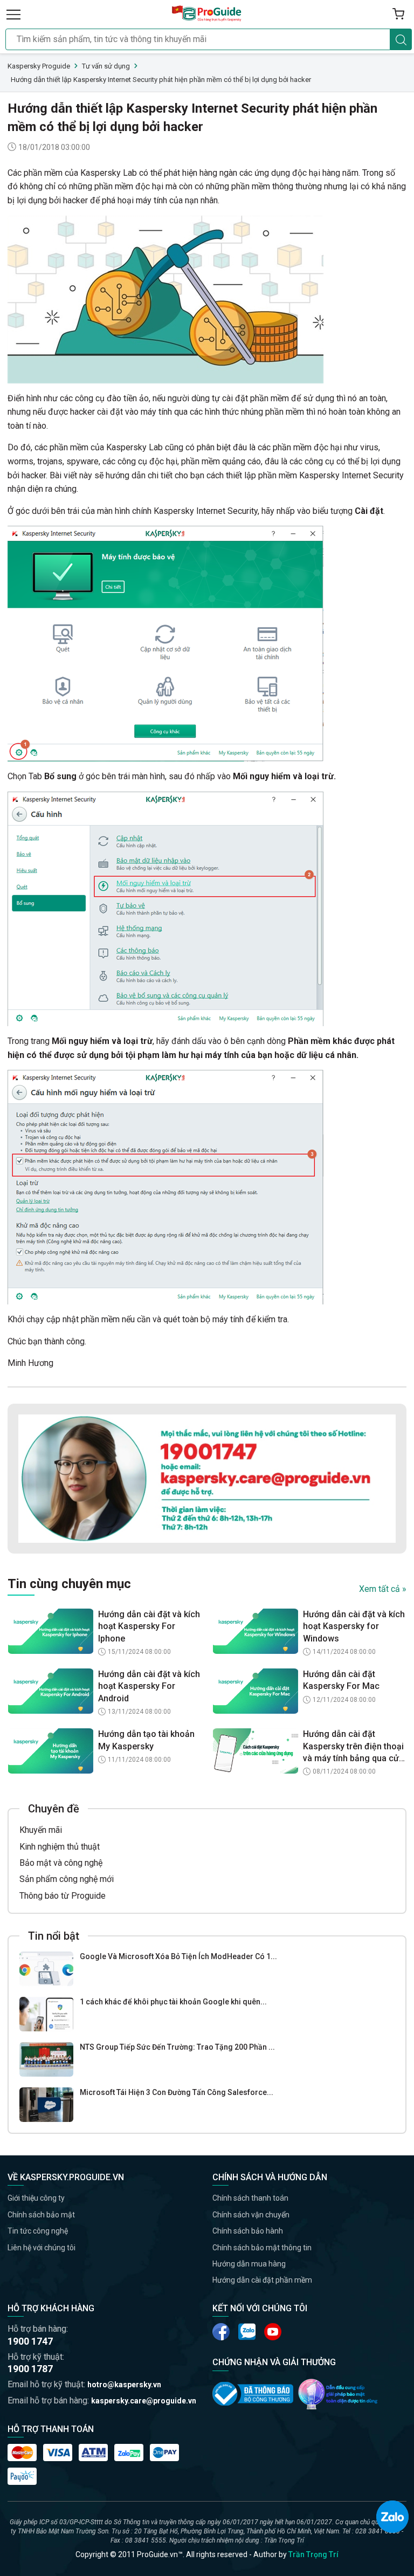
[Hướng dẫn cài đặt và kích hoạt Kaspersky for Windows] (256, 1631)
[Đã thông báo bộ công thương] (253, 2394)
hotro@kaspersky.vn (124, 2385)
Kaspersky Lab (109, 173)
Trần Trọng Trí (313, 2554)
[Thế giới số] (338, 2394)
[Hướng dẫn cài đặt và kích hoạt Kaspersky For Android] (51, 1691)
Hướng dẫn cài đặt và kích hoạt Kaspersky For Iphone (149, 1626)
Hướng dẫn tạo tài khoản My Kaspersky (146, 1740)
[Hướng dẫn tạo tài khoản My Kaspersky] (51, 1751)
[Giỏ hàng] (398, 14)
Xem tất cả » (383, 1589)
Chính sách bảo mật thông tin (262, 2248)
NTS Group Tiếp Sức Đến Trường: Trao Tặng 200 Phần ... (177, 2047)
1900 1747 (30, 2341)
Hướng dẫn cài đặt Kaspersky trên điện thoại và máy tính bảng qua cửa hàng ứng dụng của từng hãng (353, 1747)
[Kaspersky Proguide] (207, 14)
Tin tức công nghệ (38, 2231)
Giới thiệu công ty (36, 2198)
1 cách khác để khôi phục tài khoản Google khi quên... (173, 2002)
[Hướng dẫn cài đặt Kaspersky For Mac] (256, 1691)
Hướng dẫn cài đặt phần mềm (262, 2280)
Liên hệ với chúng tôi (42, 2248)
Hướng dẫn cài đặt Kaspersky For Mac (341, 1680)
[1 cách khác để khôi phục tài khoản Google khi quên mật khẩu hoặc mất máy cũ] (46, 2014)
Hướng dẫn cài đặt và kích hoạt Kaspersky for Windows (354, 1626)
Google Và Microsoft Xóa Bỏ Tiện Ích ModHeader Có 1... (178, 1956)
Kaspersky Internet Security (206, 511)
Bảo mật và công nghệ (61, 1863)
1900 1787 (30, 2369)
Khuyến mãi (41, 1830)
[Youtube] (247, 2332)
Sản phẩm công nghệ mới (67, 1879)
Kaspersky (126, 447)
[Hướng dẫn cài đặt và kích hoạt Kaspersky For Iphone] (51, 1631)
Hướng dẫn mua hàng (249, 2264)
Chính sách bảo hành (248, 2231)
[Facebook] (221, 2332)
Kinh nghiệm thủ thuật (60, 1847)
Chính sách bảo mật (41, 2215)
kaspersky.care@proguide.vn (144, 2401)
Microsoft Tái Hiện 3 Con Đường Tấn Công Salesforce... (177, 2092)
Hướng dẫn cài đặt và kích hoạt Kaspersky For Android (149, 1686)
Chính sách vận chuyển (251, 2215)
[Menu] (13, 14)
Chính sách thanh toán (250, 2198)
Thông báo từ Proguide (63, 1896)
